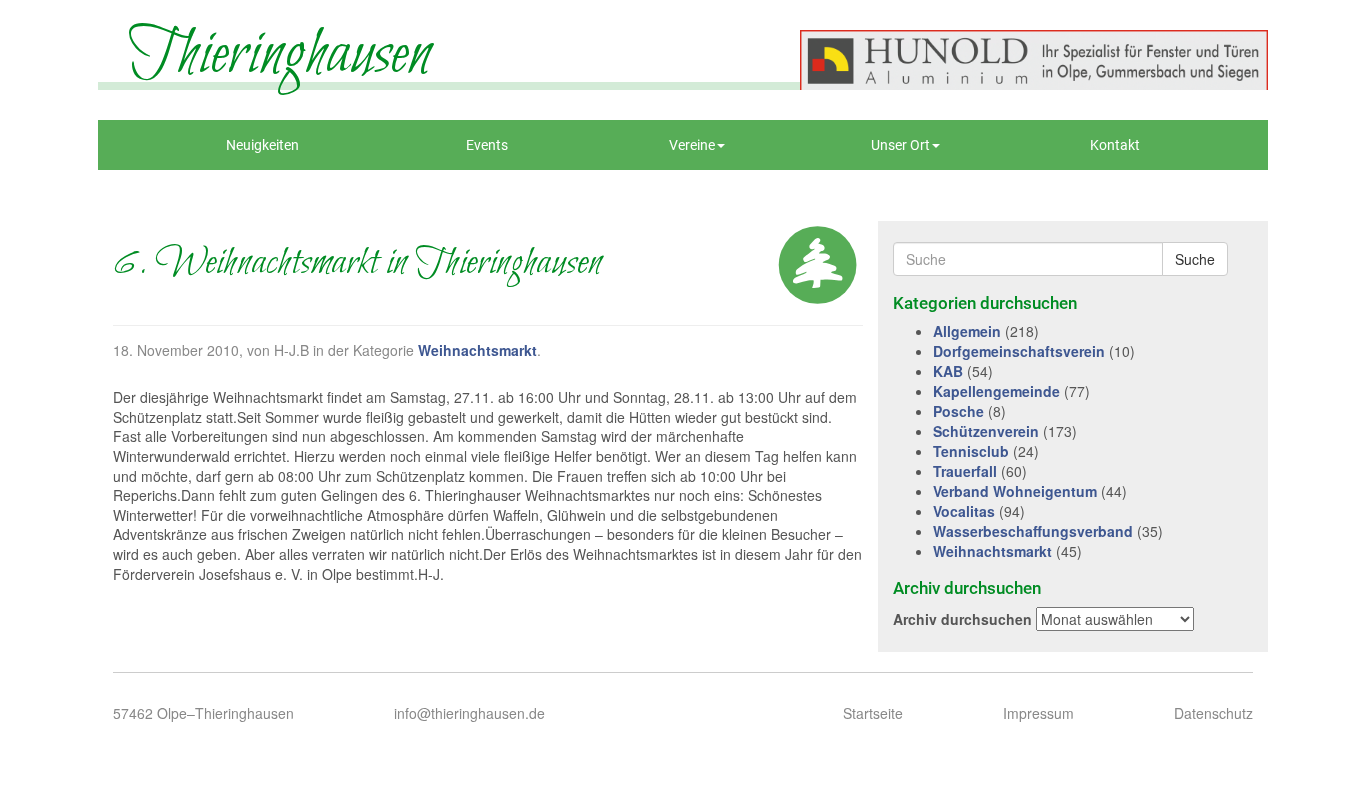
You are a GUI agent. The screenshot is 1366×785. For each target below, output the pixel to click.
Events (487, 145)
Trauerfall (965, 471)
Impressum (1038, 713)
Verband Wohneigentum (1015, 491)
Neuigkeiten (262, 145)
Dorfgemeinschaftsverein (1019, 351)
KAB (948, 371)
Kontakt (1115, 145)
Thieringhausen (279, 55)
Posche (958, 411)
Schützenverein (986, 431)
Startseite (873, 713)
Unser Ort (900, 145)
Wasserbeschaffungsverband (1033, 531)
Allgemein (967, 331)
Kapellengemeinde (996, 391)
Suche (1195, 259)
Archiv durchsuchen (962, 619)
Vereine (692, 145)
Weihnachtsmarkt (477, 350)
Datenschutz (1213, 713)
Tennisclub (971, 451)
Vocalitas (964, 511)
